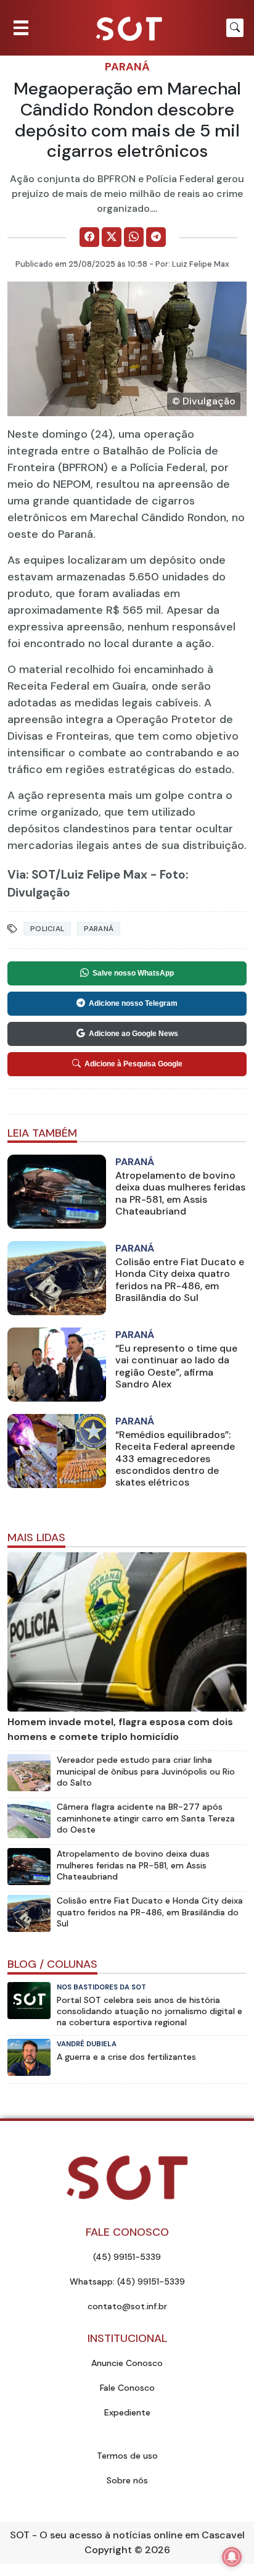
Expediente (127, 2412)
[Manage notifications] (232, 2557)
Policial (47, 929)
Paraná (127, 67)
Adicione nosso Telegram (133, 1003)
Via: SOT (31, 875)
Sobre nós (127, 2480)
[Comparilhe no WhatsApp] (134, 237)
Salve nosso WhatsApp (133, 973)
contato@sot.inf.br (127, 2306)
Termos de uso (127, 2456)
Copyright (108, 2550)
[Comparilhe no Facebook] (89, 237)
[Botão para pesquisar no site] (235, 28)
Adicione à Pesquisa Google (133, 1064)
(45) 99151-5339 (127, 2257)
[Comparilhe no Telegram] (156, 237)
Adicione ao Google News (133, 1034)
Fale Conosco (127, 2388)
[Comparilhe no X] (112, 237)
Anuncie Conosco (127, 2363)
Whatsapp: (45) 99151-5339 (127, 2281)
